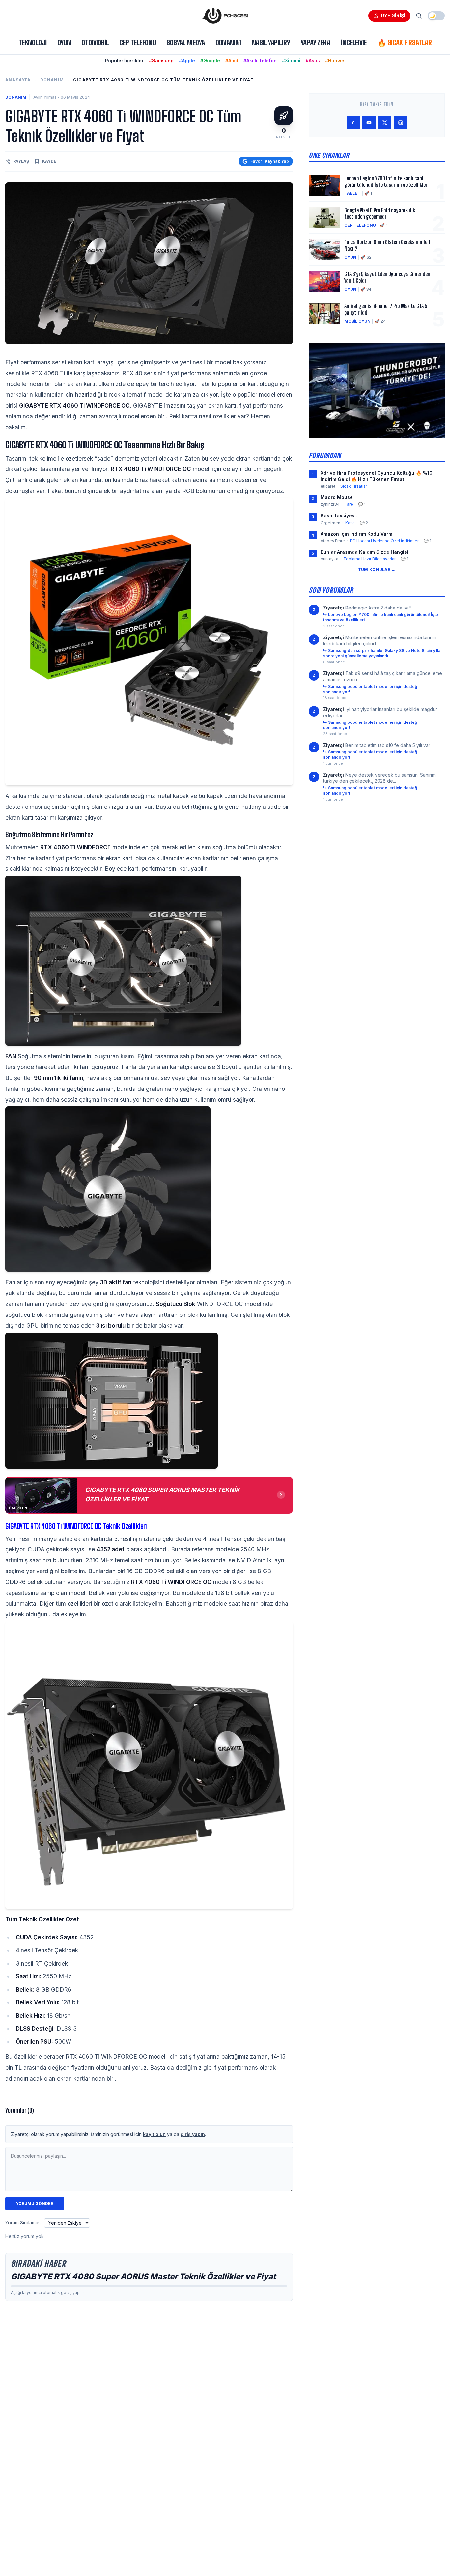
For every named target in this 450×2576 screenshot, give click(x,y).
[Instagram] (401, 123)
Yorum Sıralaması (23, 2223)
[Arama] (419, 16)
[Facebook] (353, 123)
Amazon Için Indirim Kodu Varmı (357, 534)
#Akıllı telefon (260, 60)
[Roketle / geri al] (284, 116)
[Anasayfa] (225, 16)
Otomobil (95, 43)
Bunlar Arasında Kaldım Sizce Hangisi (364, 552)
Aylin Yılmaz (45, 97)
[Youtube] (369, 123)
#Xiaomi (291, 60)
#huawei (335, 60)
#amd (232, 60)
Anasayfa (18, 80)
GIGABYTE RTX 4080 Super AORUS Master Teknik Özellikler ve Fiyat (143, 2276)
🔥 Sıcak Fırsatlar (404, 43)
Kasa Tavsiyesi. (339, 515)
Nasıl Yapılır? (271, 43)
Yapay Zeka (315, 43)
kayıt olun (154, 2134)
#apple (187, 60)
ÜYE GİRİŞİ (393, 16)
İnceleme (354, 43)
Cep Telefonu (138, 43)
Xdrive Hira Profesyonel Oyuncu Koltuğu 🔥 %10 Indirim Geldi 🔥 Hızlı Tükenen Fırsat (377, 476)
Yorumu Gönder (35, 2204)
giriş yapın (193, 2134)
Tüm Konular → (377, 569)
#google (210, 60)
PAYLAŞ (21, 161)
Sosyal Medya (185, 43)
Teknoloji (33, 43)
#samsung (161, 60)
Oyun (64, 43)
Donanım (228, 43)
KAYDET (51, 161)
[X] (385, 123)
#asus (313, 60)
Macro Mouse (337, 497)
